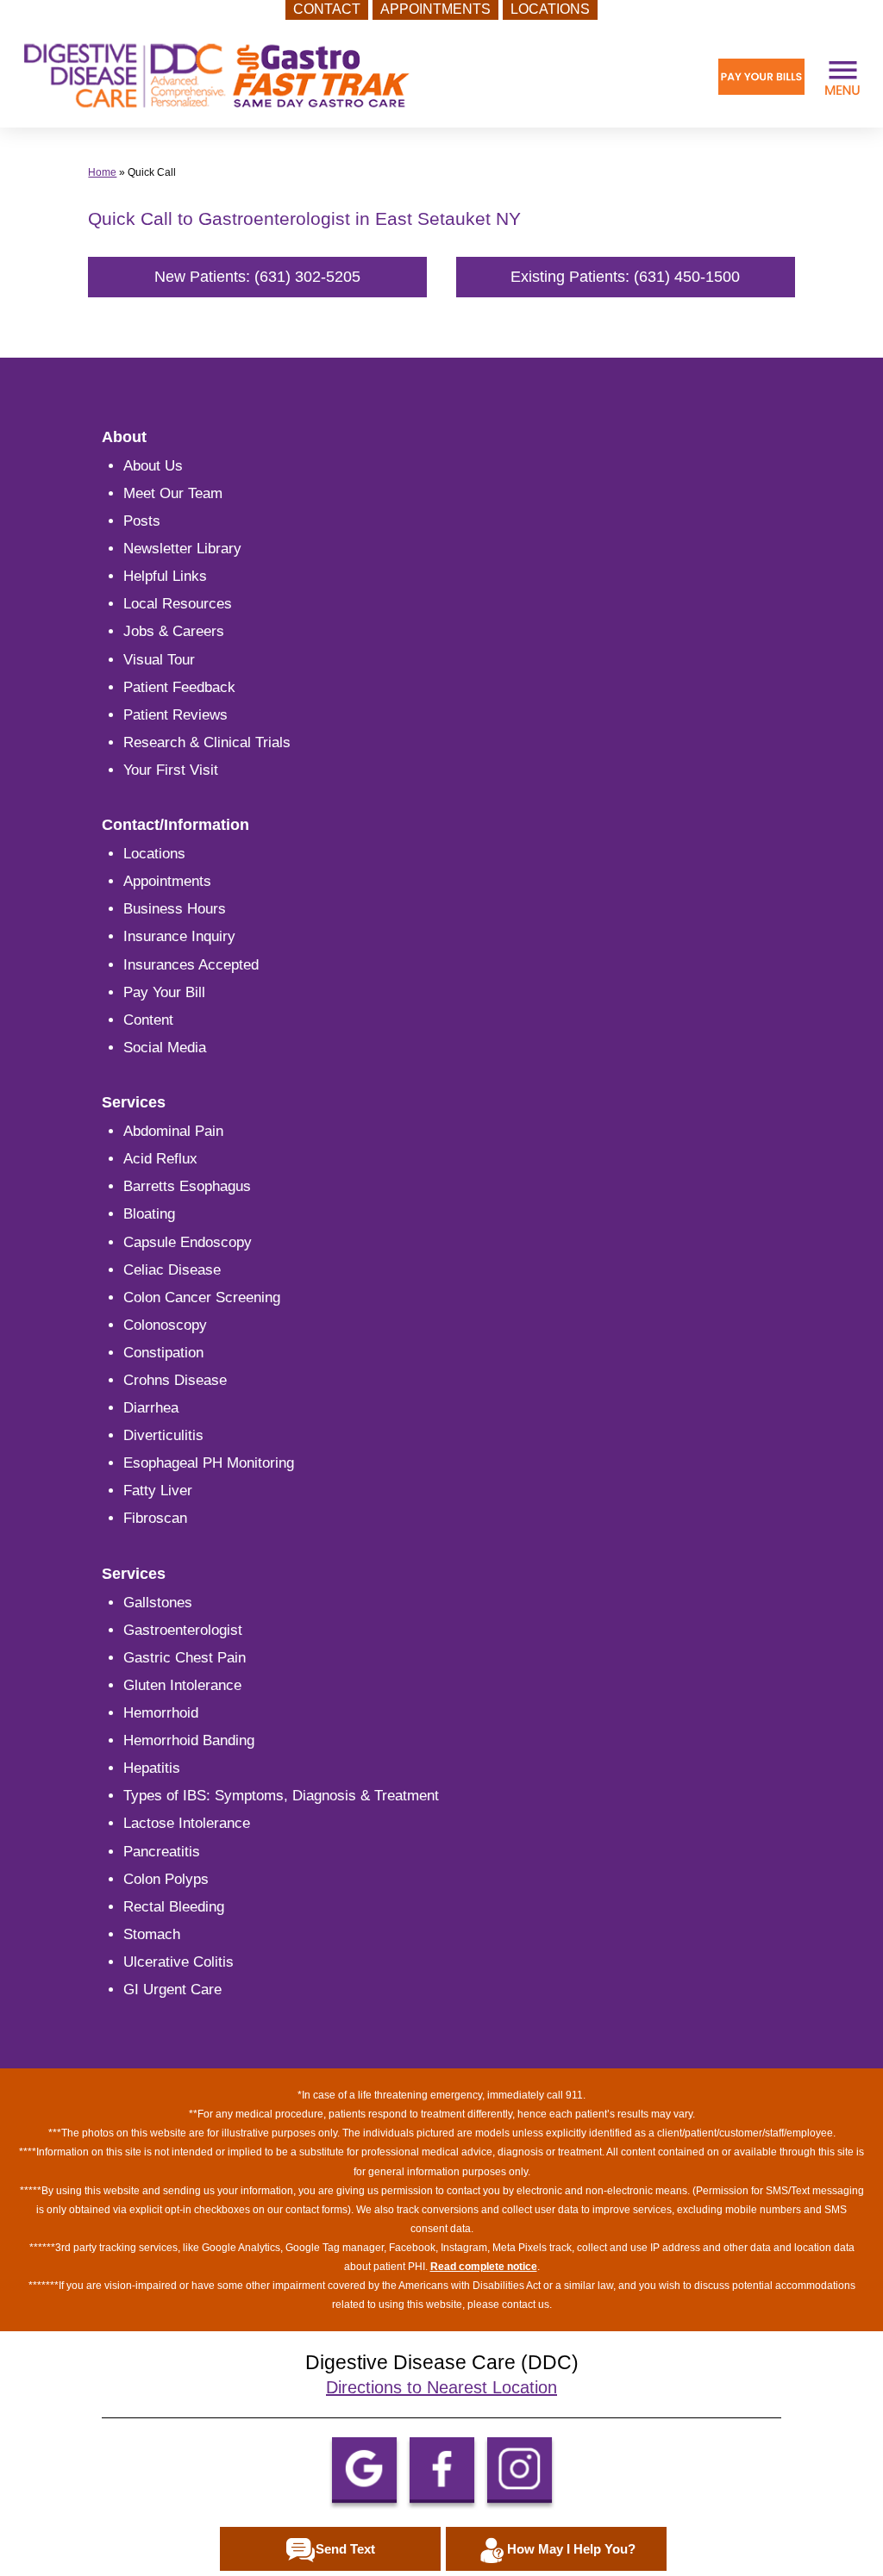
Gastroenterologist (183, 1630)
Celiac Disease (172, 1270)
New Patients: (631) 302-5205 (257, 277)
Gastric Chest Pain (185, 1658)
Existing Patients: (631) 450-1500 (625, 277)
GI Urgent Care (172, 1990)
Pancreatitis (162, 1852)
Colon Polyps (166, 1879)
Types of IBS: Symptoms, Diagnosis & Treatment (281, 1796)
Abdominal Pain (173, 1131)
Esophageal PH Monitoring (209, 1463)
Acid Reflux (160, 1159)
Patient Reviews (175, 715)
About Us (153, 466)
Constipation (163, 1353)
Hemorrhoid (161, 1713)
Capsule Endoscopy (188, 1242)
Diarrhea (151, 1408)
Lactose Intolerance (187, 1823)
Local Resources (178, 604)
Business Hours (175, 909)
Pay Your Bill (164, 992)
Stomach (152, 1934)
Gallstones (158, 1603)
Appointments (167, 881)
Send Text (345, 2549)
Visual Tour (159, 660)
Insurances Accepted (191, 965)
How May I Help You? (571, 2549)
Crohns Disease (175, 1380)
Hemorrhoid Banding (189, 1740)
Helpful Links (165, 576)
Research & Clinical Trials (207, 742)
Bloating (149, 1214)
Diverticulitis (163, 1435)
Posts (142, 521)
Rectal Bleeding (174, 1907)
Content (148, 1020)
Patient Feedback (179, 687)
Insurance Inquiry (179, 936)
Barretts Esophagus (187, 1186)
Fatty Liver (158, 1491)
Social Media (165, 1048)
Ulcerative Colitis (178, 1962)
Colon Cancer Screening (202, 1297)
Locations (154, 854)
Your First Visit (171, 770)
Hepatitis (152, 1768)
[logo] (216, 76)
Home (102, 172)
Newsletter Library (182, 549)
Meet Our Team (173, 493)
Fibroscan (155, 1518)
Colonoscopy (165, 1325)
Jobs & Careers (174, 631)
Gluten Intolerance (182, 1685)
